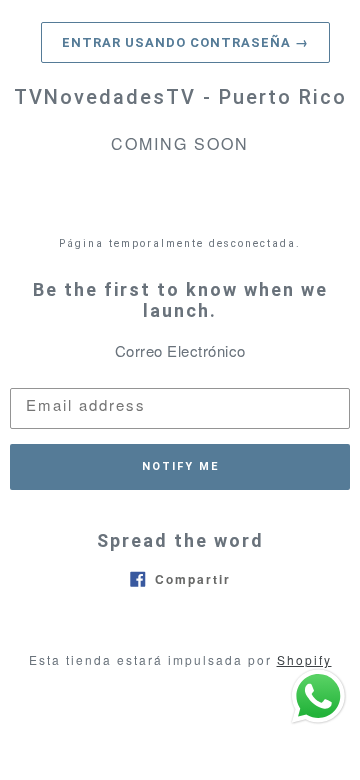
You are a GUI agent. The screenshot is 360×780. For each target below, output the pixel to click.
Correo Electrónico (180, 350)
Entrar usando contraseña (185, 42)
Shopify (304, 659)
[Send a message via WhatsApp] (318, 696)
